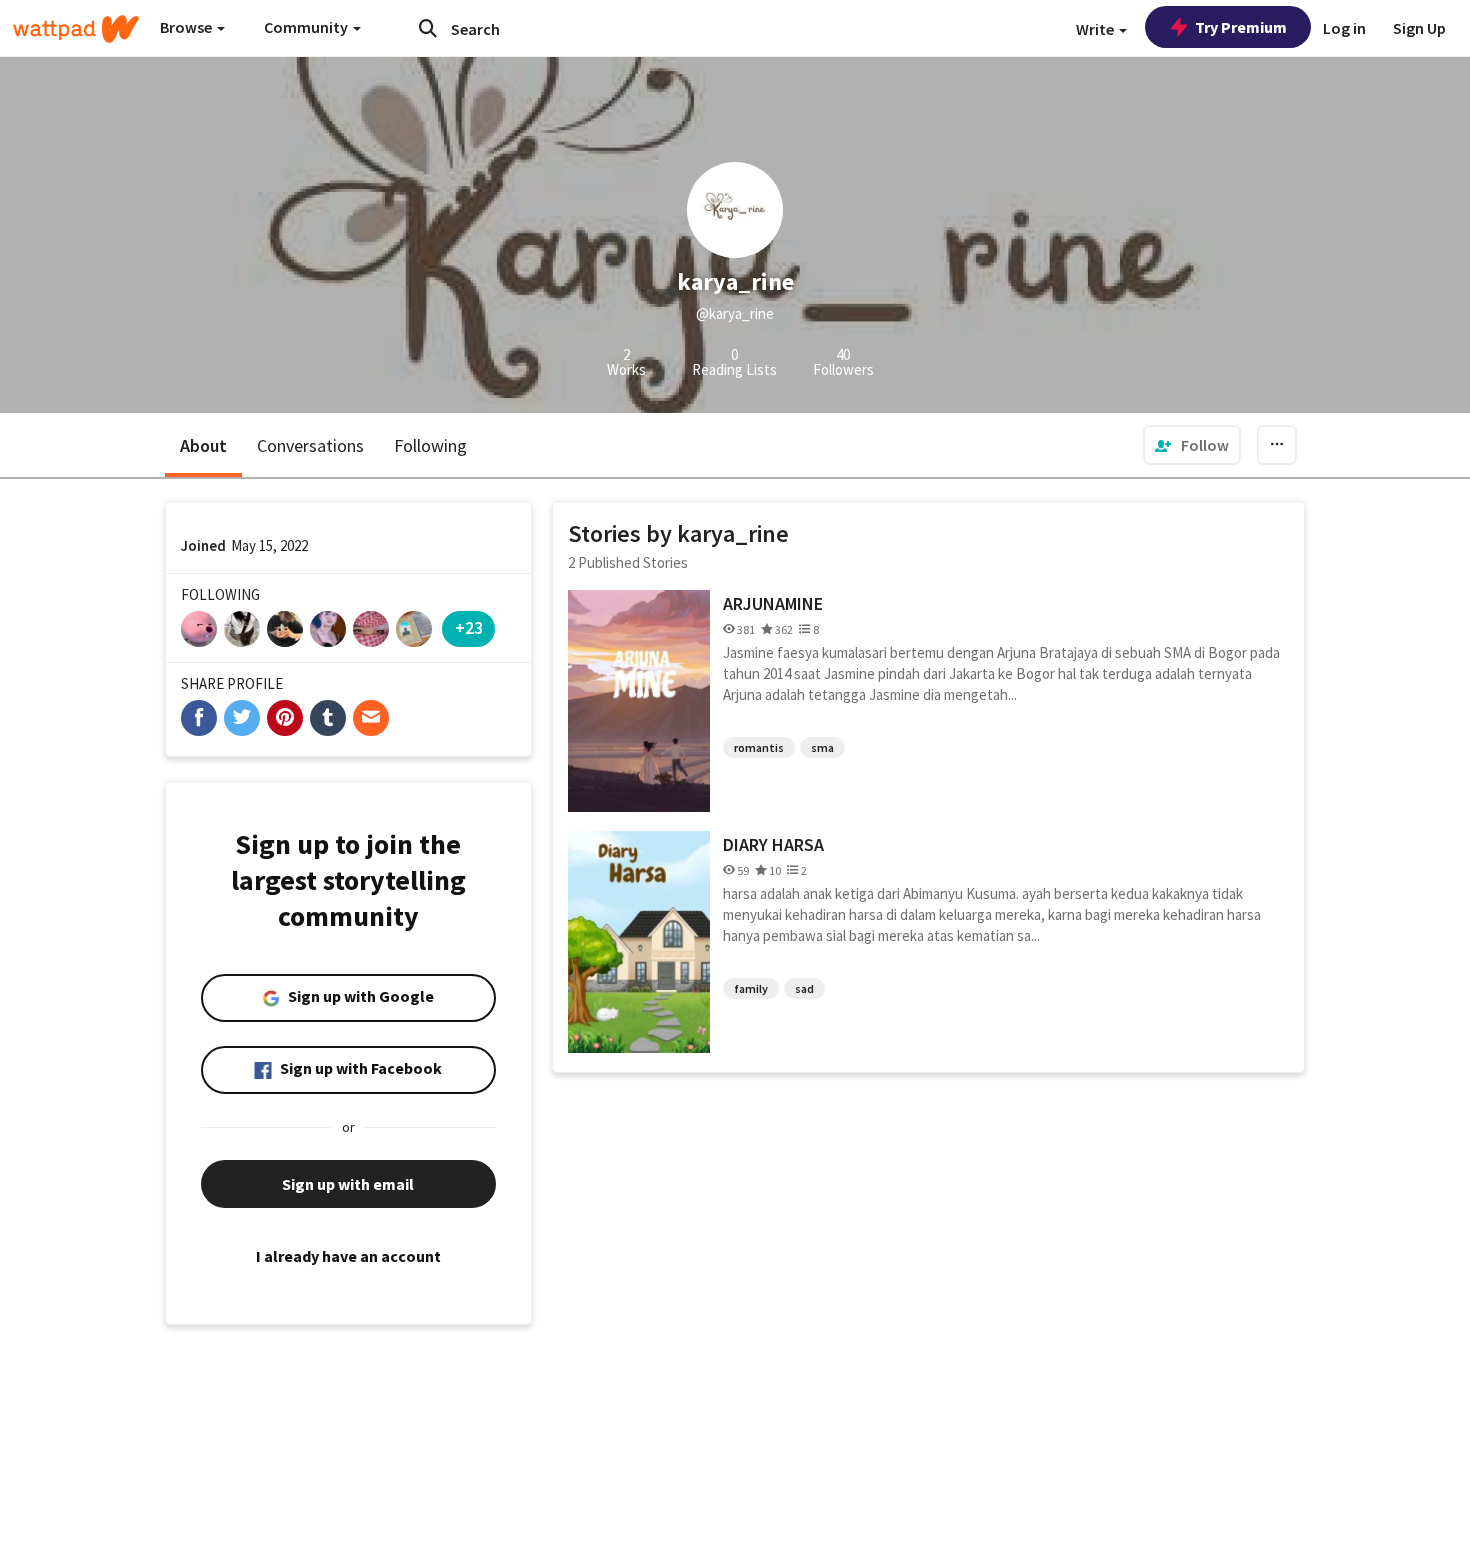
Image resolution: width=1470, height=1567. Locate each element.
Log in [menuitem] (1344, 28)
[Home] (76, 29)
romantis (759, 747)
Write (1096, 29)
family (751, 988)
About (203, 445)
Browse (187, 27)
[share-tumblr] (328, 718)
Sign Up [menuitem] (1419, 28)
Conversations (310, 445)
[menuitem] (1192, 445)
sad (804, 988)
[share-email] (371, 718)
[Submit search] (428, 28)
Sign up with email (348, 1184)
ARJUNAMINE (773, 603)
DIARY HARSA (773, 844)
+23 (469, 627)
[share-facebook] (199, 718)
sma (822, 747)
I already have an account (348, 1256)
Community (307, 27)
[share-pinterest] (285, 718)
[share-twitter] (242, 718)
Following (430, 445)
